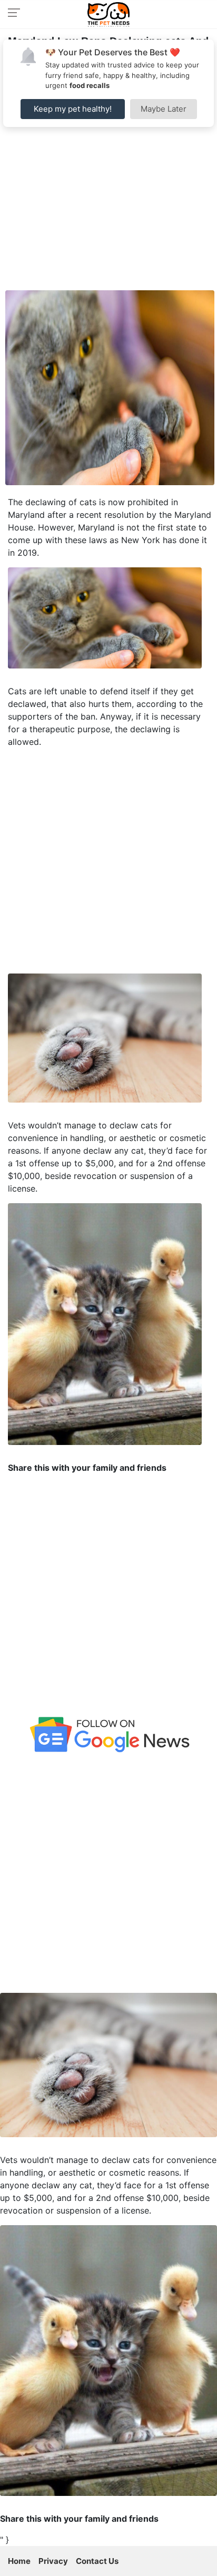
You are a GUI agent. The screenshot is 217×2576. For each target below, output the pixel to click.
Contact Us (97, 2561)
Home (19, 2561)
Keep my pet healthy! (73, 109)
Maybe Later (164, 109)
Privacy (53, 2561)
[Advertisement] (108, 176)
